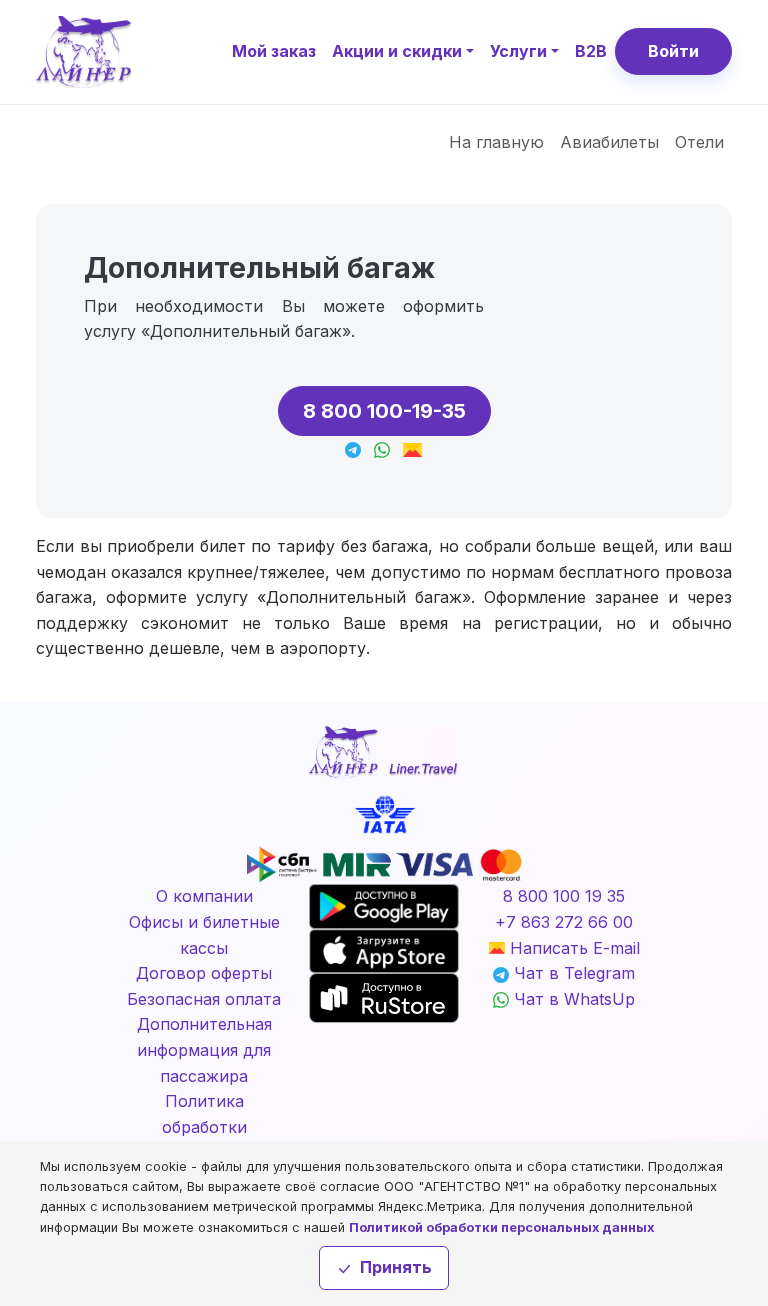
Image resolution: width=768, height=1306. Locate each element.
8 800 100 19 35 (564, 896)
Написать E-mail (572, 948)
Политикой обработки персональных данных (501, 1227)
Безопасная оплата (204, 999)
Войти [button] (673, 51)
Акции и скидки (397, 51)
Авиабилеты (609, 142)
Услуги (518, 51)
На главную (496, 142)
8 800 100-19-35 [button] (384, 411)
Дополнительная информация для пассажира (204, 1049)
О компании (204, 896)
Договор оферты (204, 973)
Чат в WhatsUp (572, 999)
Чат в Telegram (572, 973)
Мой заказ (274, 51)
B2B (591, 51)
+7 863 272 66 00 (564, 922)
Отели (699, 142)
